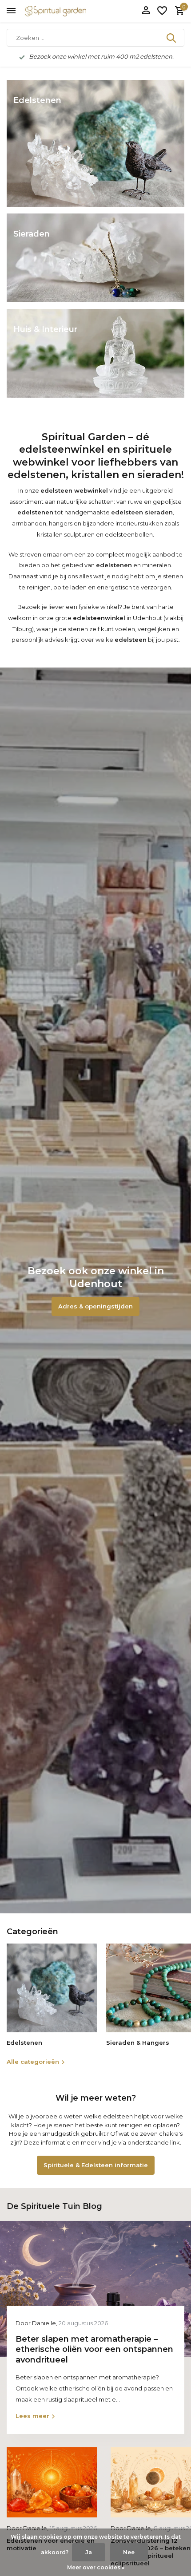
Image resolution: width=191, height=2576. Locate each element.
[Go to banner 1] (95, 143)
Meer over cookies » (96, 2567)
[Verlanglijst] (162, 11)
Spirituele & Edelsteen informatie (96, 2165)
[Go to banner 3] (95, 353)
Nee (129, 2552)
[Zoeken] (172, 38)
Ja (89, 2552)
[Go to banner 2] (95, 258)
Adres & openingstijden (95, 1306)
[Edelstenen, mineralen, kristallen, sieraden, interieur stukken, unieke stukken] (69, 11)
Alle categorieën (33, 2062)
